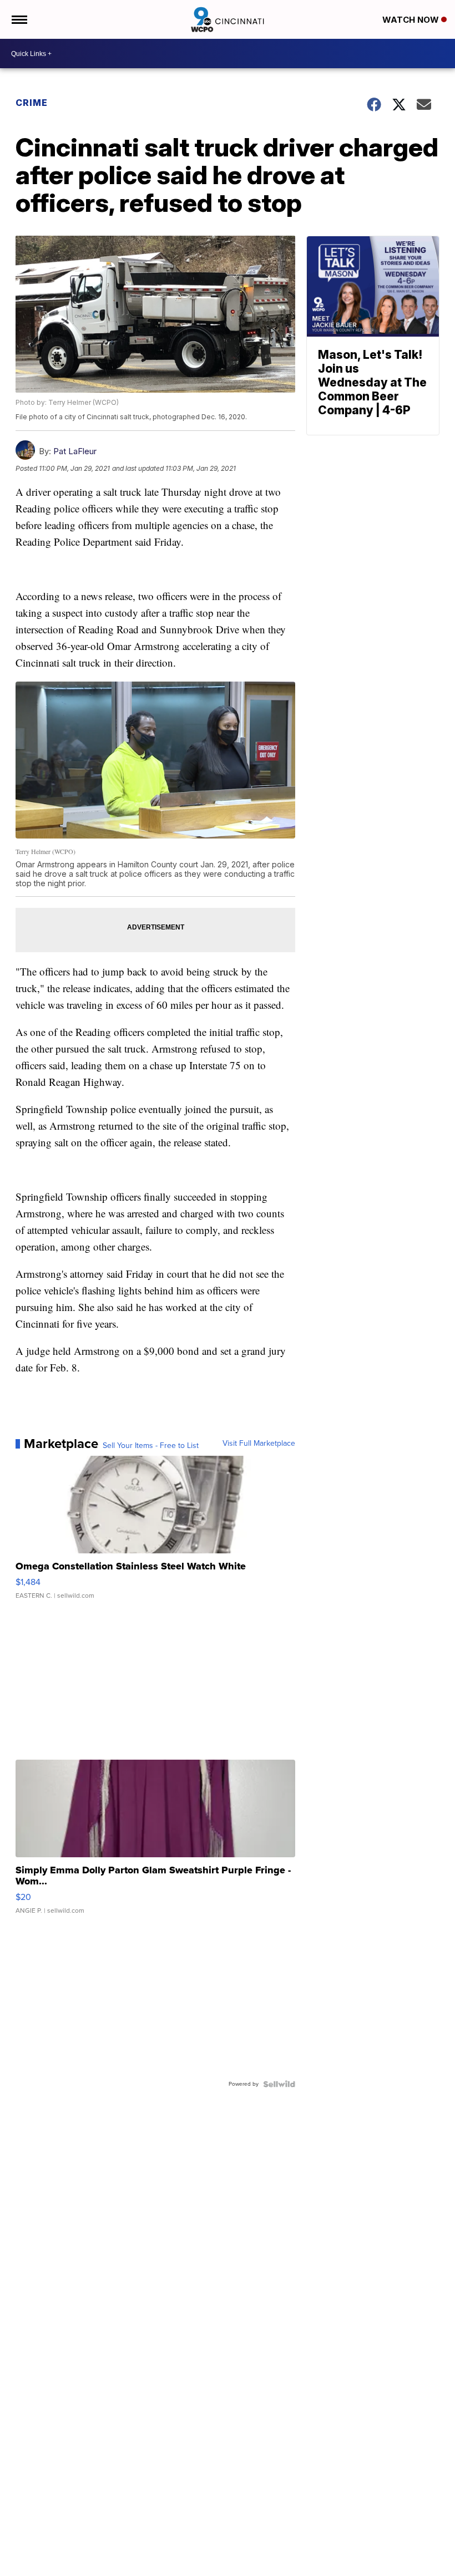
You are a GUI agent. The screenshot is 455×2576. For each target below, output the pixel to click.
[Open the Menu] (19, 19)
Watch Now (412, 20)
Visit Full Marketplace (259, 1444)
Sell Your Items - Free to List (151, 1446)
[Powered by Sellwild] (279, 2084)
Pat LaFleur (75, 451)
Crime (32, 103)
